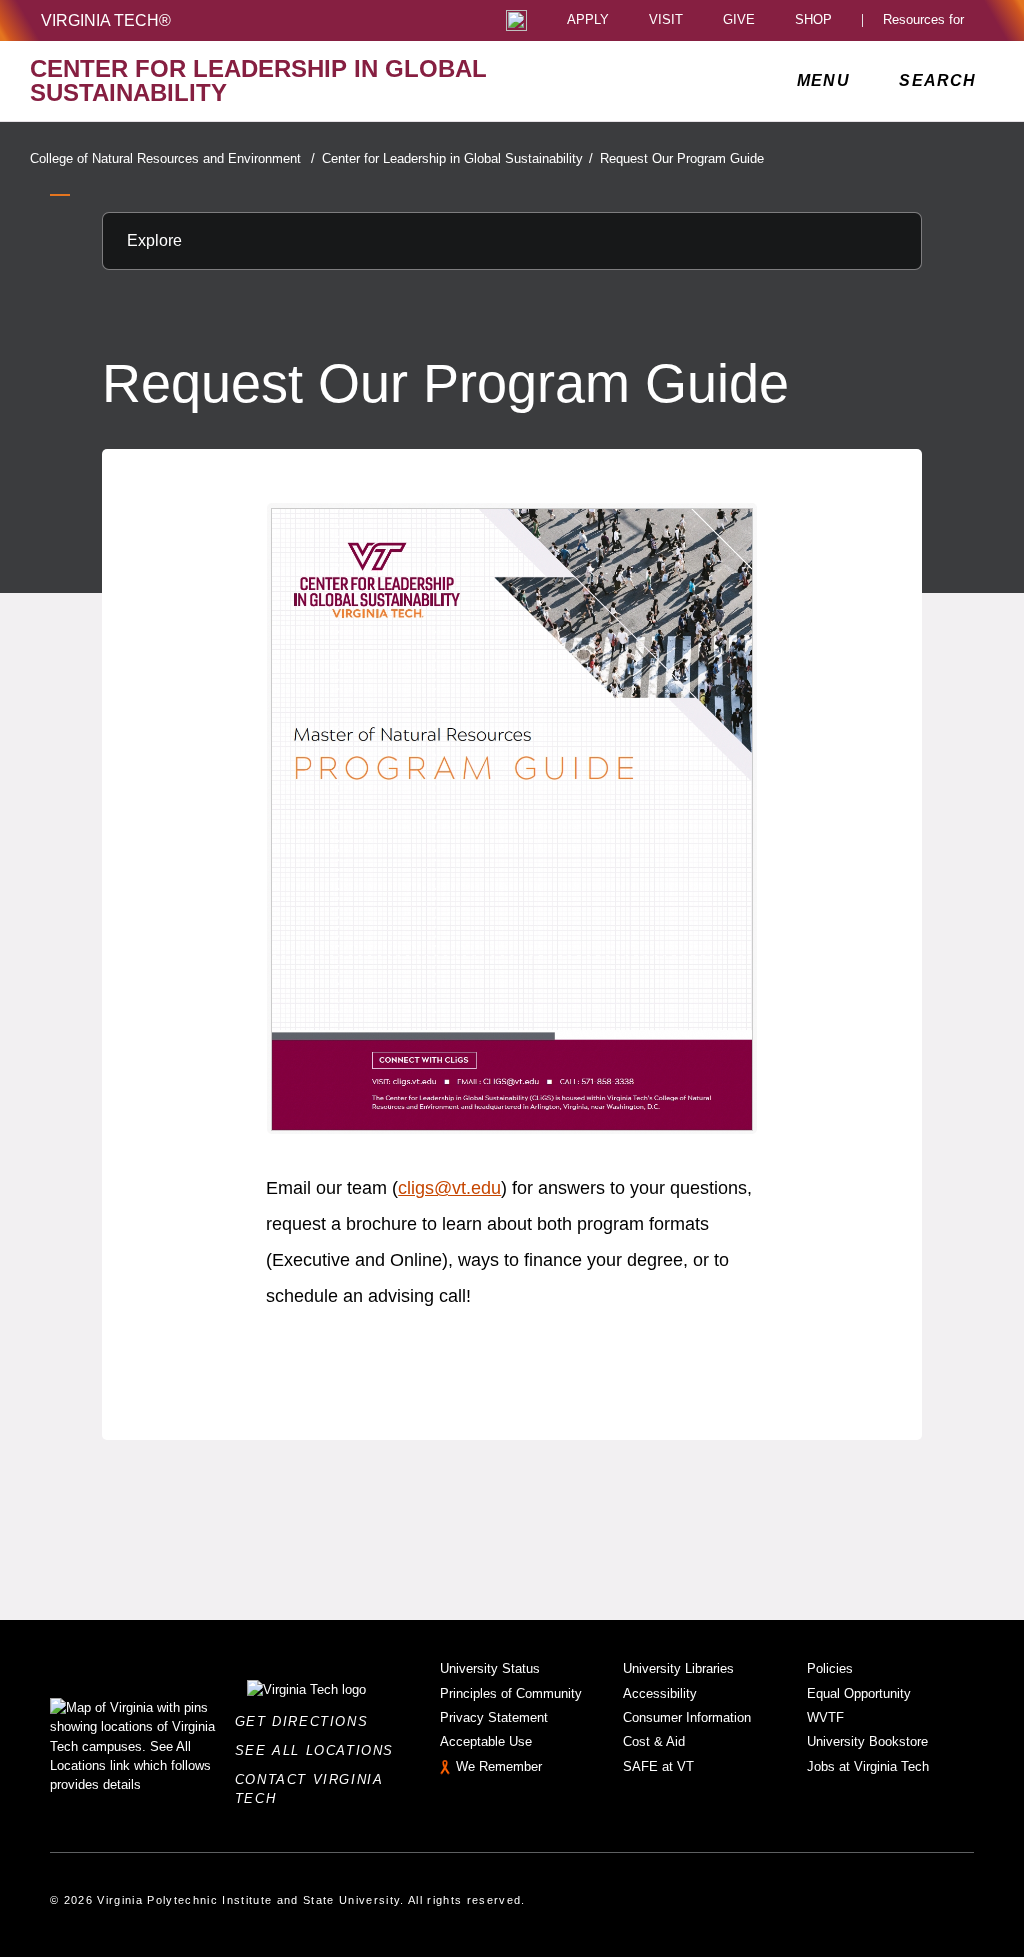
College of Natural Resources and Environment (172, 158)
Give (739, 20)
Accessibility (660, 1693)
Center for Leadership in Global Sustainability (457, 158)
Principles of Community (511, 1693)
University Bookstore (867, 1741)
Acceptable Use (486, 1741)
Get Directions (307, 1721)
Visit (666, 20)
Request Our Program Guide (682, 158)
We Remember (499, 1766)
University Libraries (678, 1668)
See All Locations (320, 1750)
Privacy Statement (494, 1717)
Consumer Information (687, 1717)
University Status (490, 1668)
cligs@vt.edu (449, 1188)
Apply (588, 20)
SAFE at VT (658, 1766)
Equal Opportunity (859, 1693)
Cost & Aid (654, 1741)
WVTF (825, 1717)
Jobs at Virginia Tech (868, 1766)
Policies (830, 1668)
